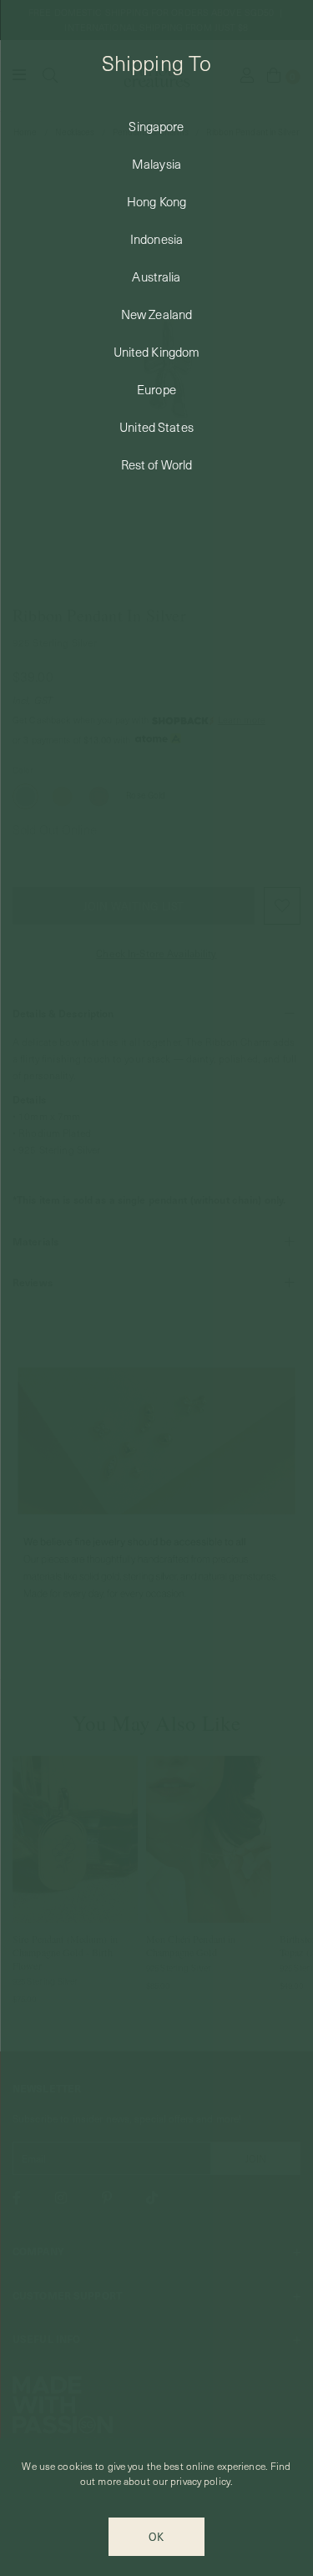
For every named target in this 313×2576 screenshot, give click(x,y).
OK (156, 2536)
